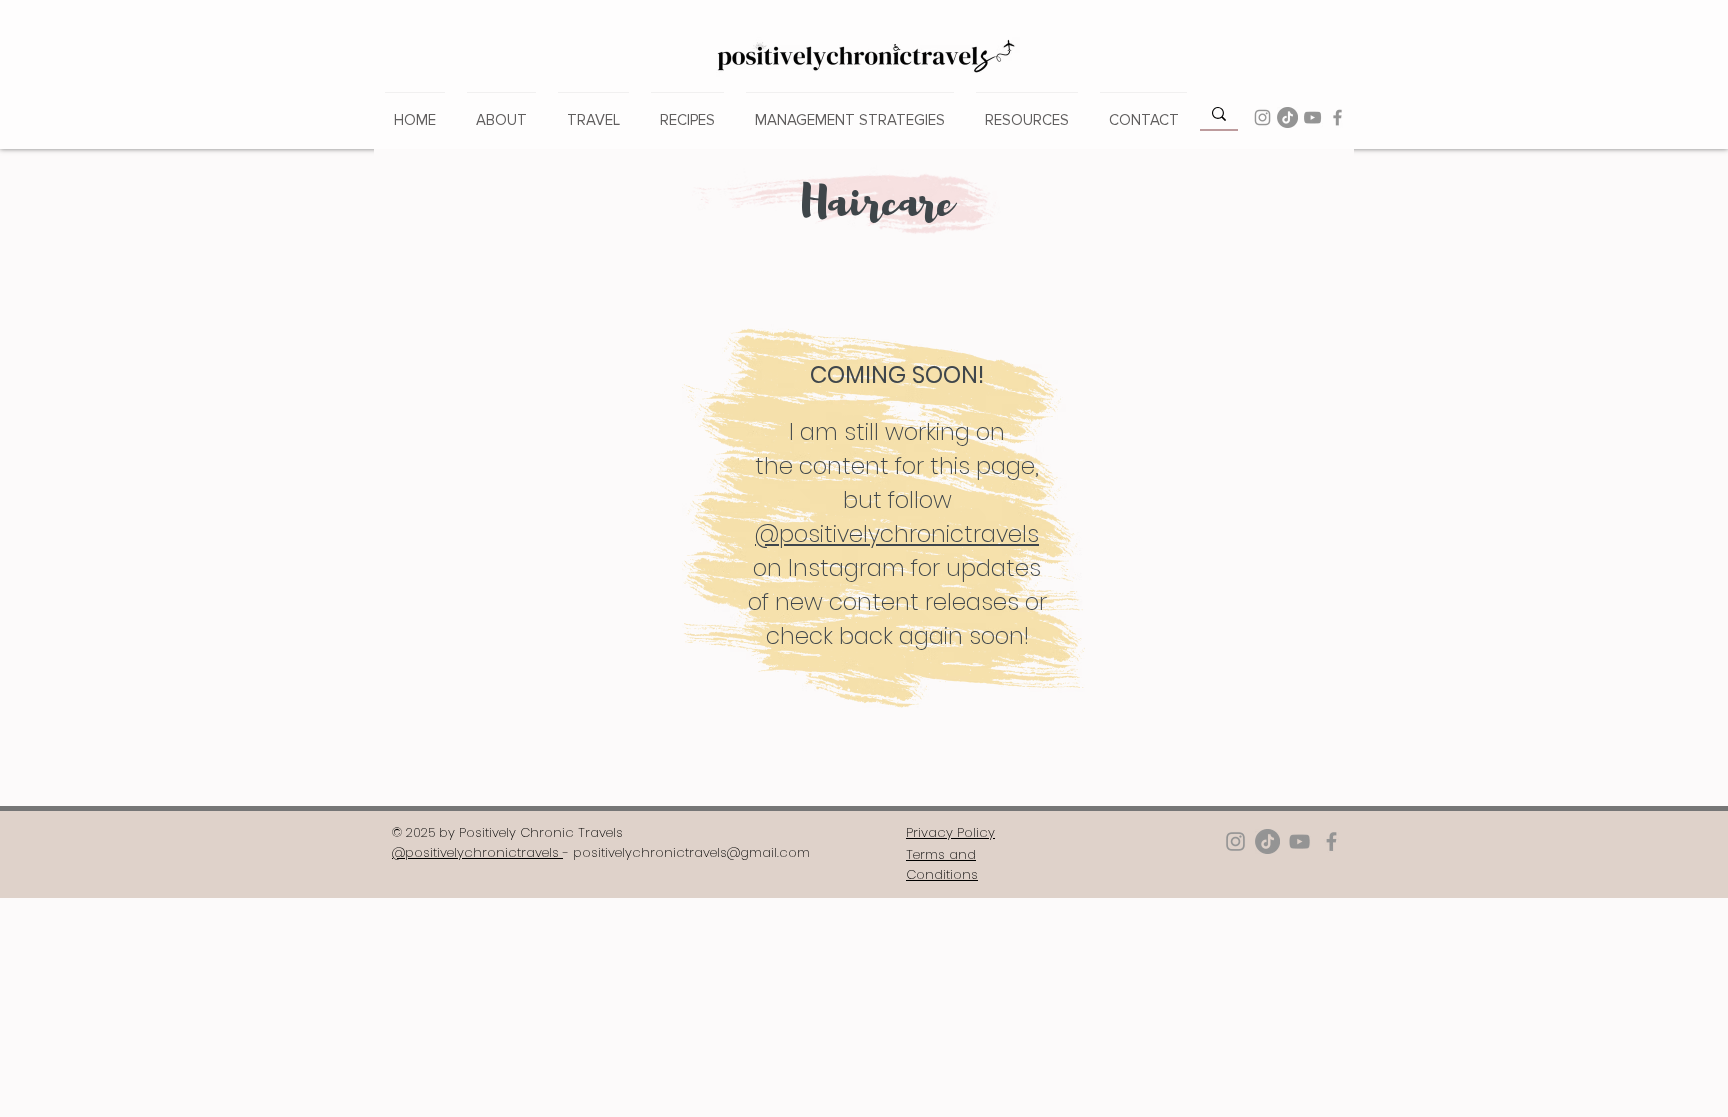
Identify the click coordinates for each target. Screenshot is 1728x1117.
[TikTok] (1287, 117)
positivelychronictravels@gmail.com (691, 852)
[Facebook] (1337, 117)
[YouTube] (1312, 117)
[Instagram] (1262, 117)
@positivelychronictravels (897, 534)
